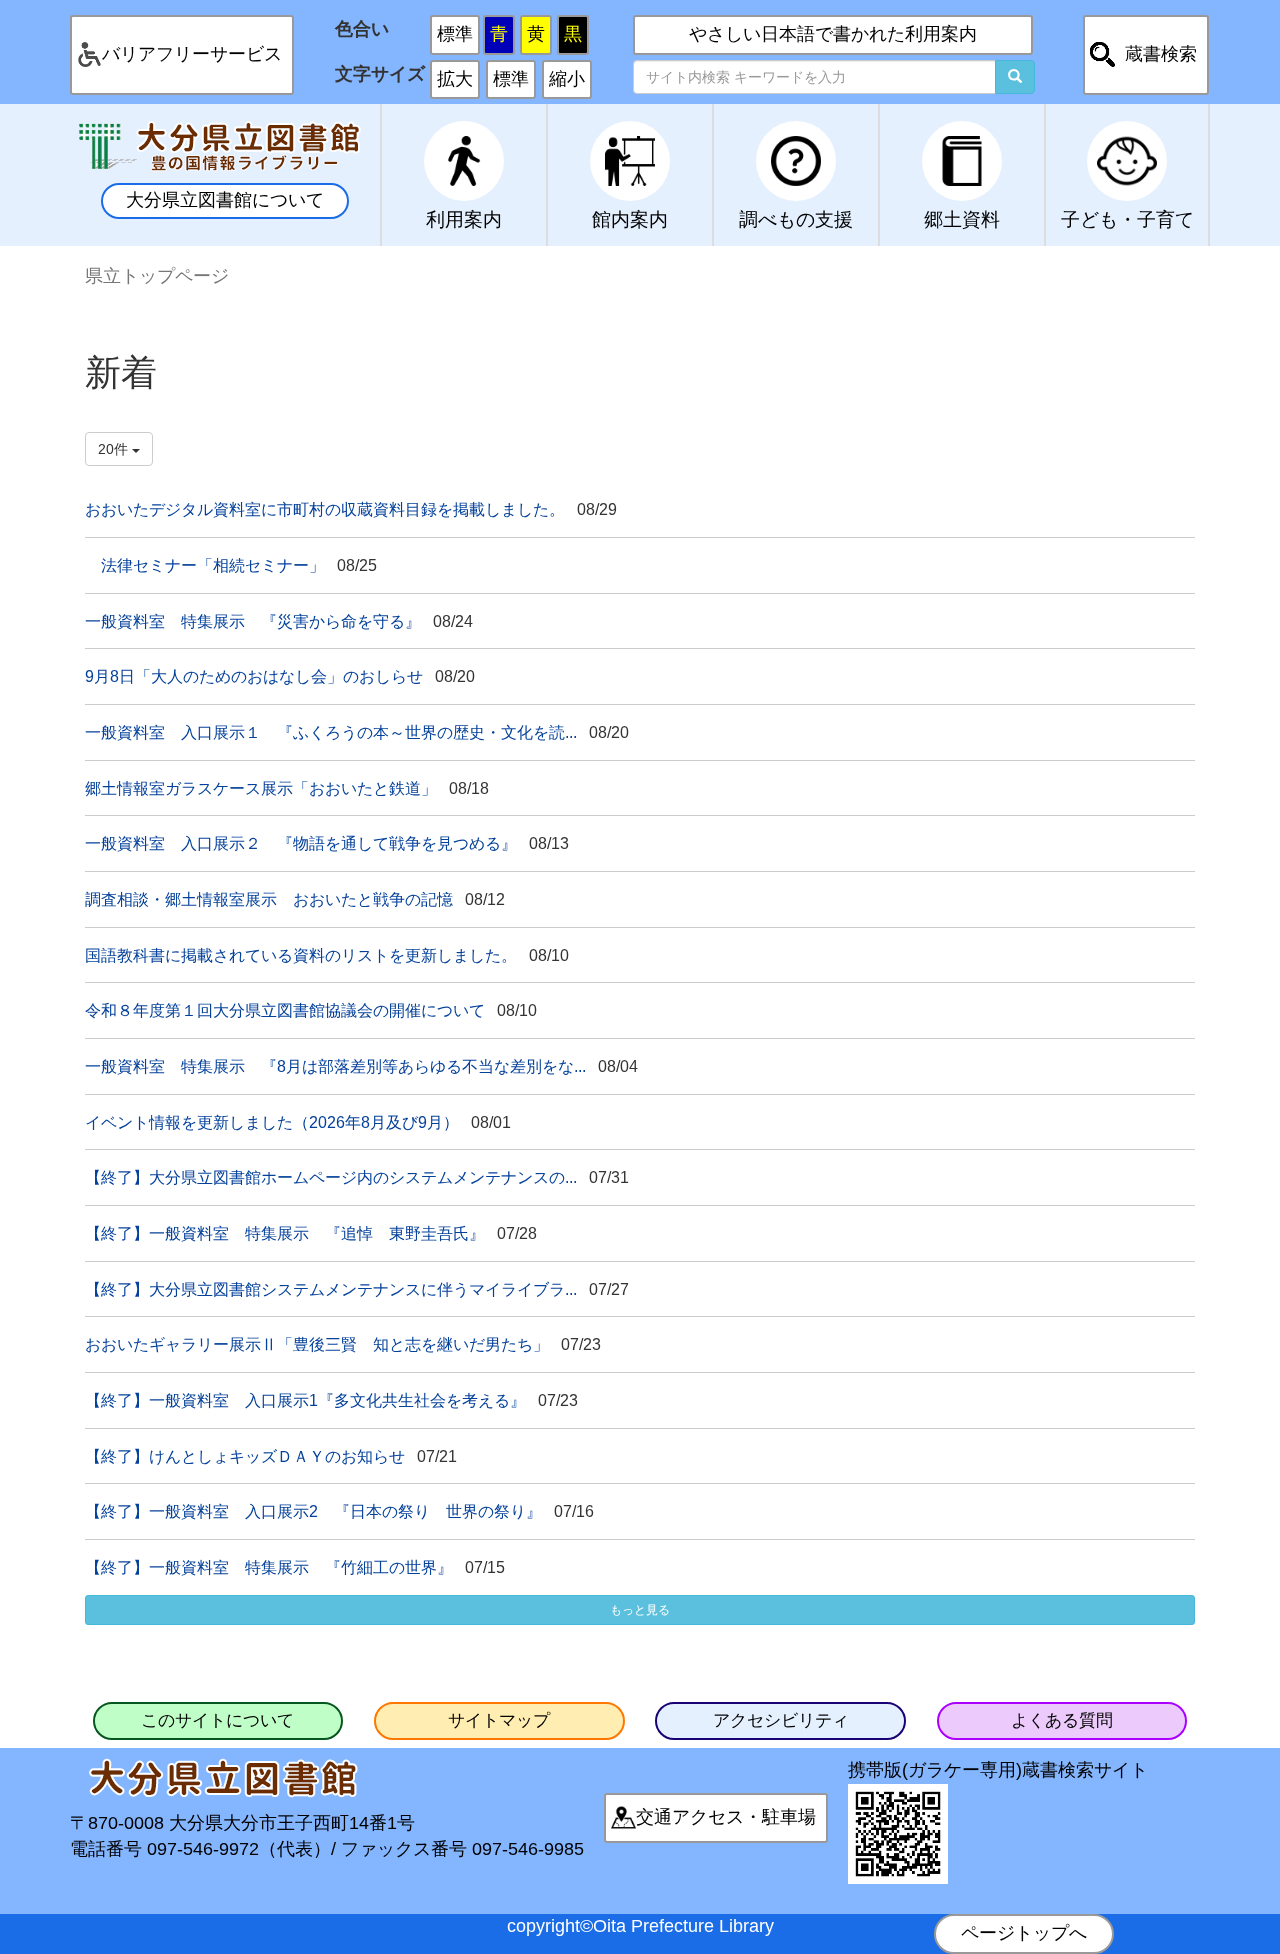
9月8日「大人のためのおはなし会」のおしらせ (254, 676)
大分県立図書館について (225, 200)
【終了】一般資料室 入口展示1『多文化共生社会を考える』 (305, 1400)
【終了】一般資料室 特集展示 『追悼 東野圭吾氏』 (285, 1233)
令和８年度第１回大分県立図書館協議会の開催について (285, 1010)
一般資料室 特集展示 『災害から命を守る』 (253, 621)
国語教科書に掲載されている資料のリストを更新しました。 (301, 955)
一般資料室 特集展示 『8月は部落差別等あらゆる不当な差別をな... (335, 1066)
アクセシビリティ (781, 1720)
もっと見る (640, 1610)
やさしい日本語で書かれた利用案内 (833, 34)
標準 (455, 34)
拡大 (455, 79)
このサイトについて (217, 1720)
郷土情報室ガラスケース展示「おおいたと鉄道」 (261, 788)
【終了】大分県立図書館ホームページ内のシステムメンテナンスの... (331, 1177)
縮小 (567, 79)
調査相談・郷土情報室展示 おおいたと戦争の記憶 (269, 899)
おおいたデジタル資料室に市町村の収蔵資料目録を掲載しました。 (325, 509)
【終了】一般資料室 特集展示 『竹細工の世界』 (269, 1567)
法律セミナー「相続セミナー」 (205, 565)
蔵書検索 (1161, 54)
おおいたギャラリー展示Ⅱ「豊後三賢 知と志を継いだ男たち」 (317, 1344)
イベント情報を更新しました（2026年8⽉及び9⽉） (272, 1122)
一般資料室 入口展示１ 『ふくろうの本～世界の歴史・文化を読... (331, 732)
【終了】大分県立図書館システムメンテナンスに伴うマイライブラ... (331, 1289)
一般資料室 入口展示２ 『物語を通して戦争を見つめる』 (301, 843)
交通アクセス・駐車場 (726, 1817)
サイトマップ (499, 1720)
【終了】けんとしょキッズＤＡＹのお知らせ (245, 1456)
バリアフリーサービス (192, 54)
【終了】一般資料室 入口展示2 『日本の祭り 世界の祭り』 (313, 1511)
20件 (115, 449)
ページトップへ (1024, 1933)
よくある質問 (1062, 1720)
